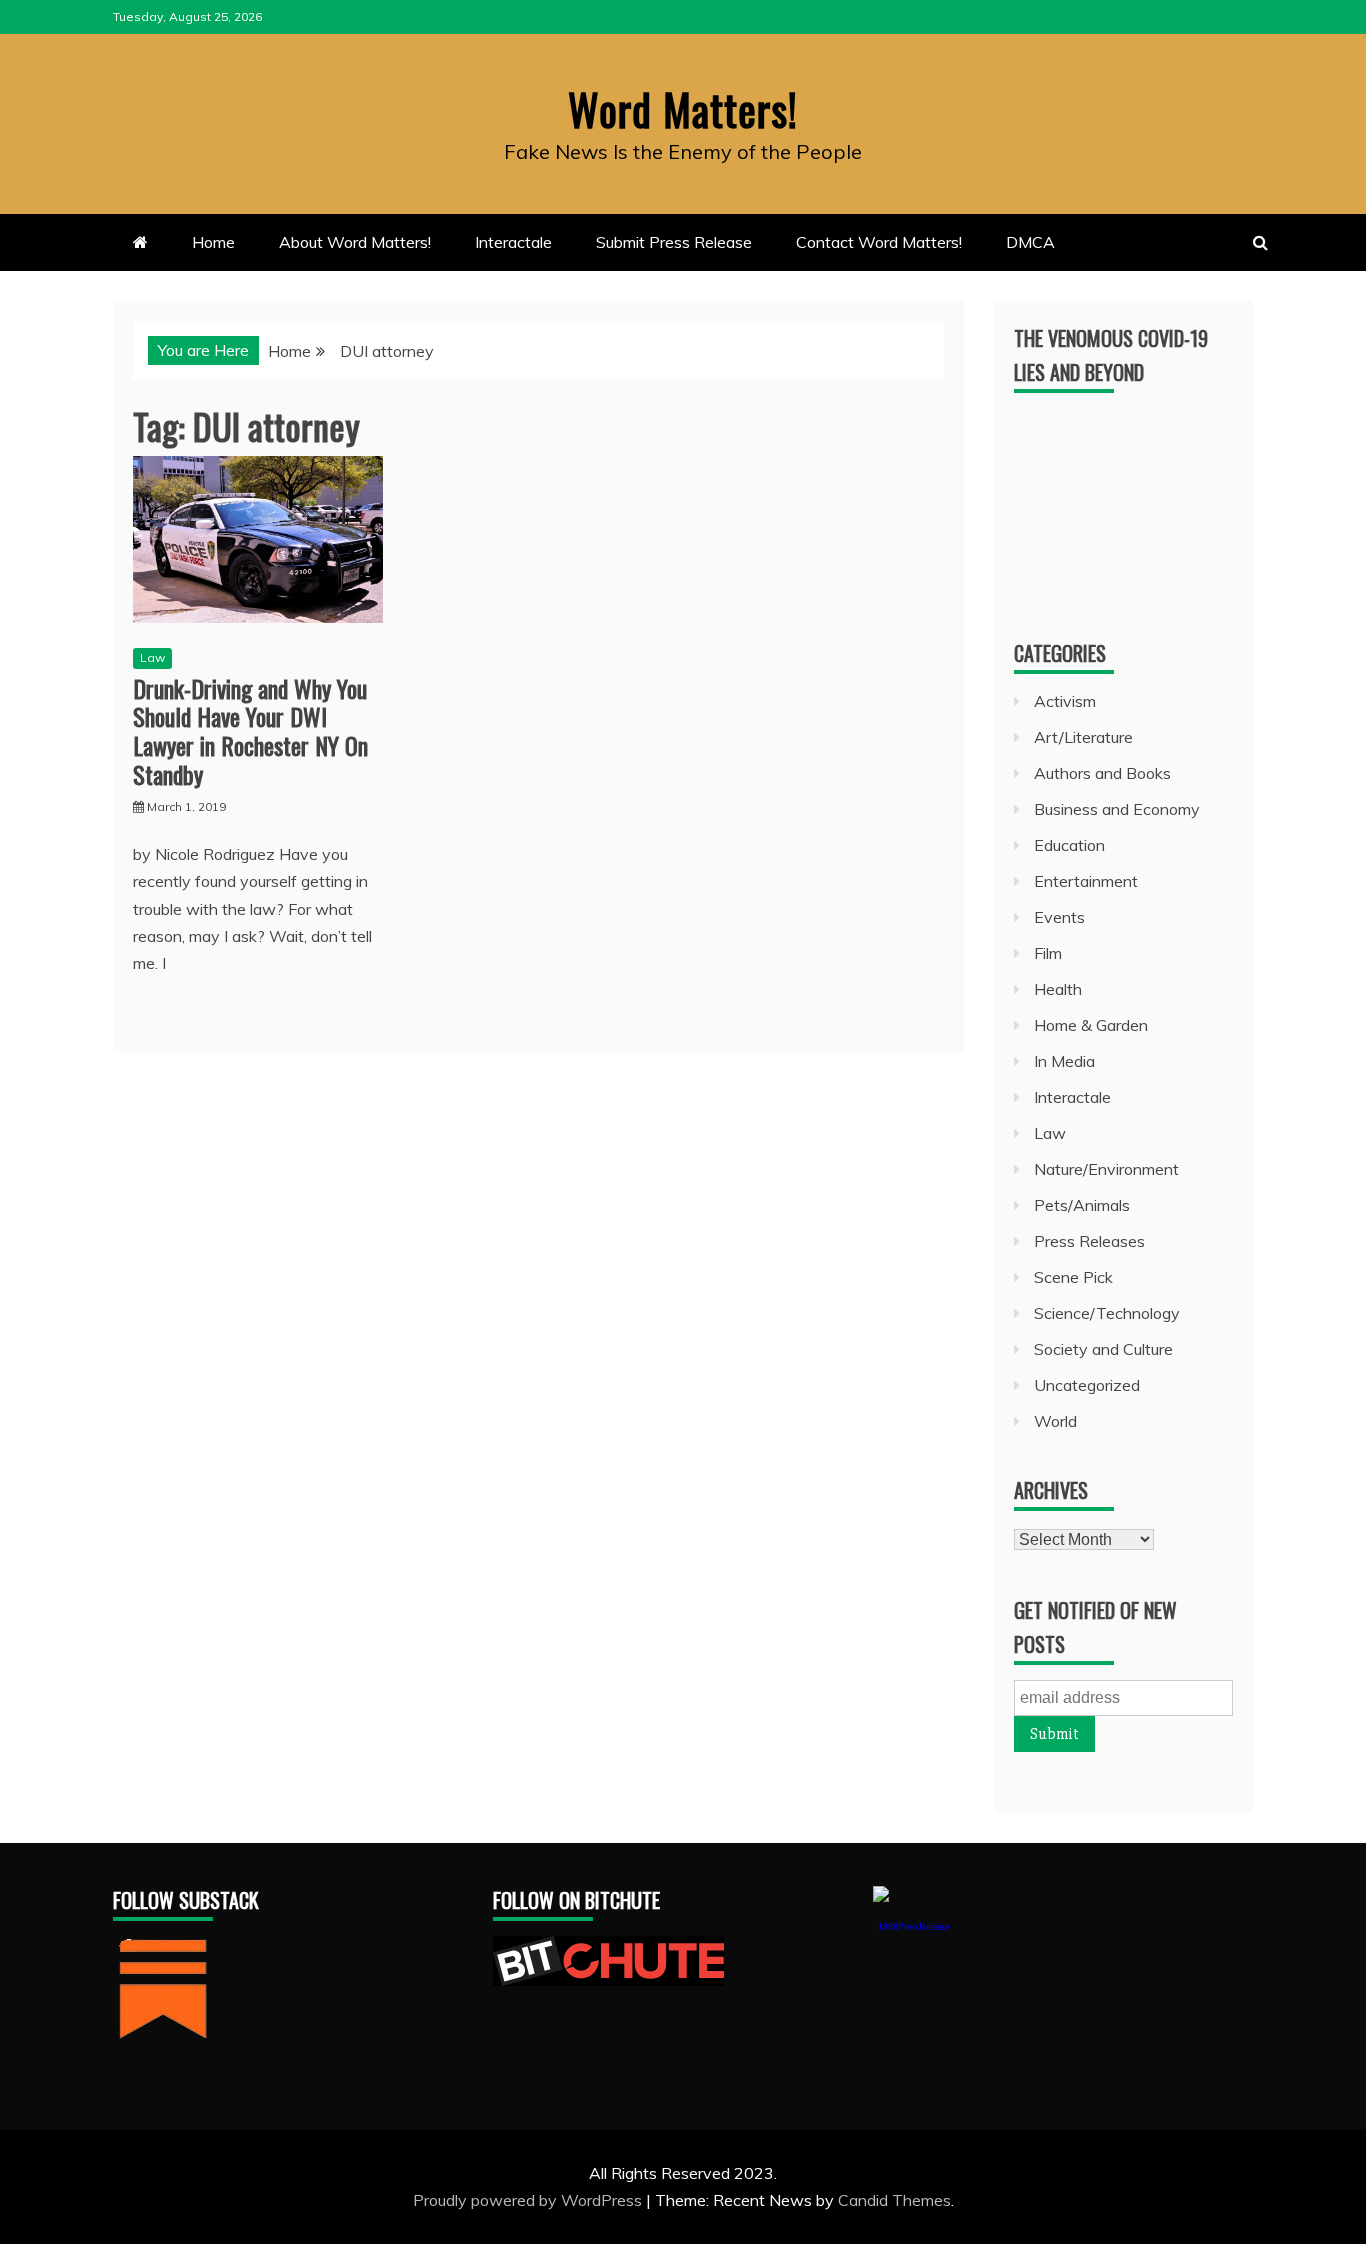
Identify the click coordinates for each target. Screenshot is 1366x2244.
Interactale (513, 242)
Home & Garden (1091, 1025)
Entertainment (1086, 881)
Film (1048, 953)
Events (1059, 917)
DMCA (1030, 242)
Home (213, 242)
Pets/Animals (1082, 1205)
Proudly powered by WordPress (529, 2200)
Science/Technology (1107, 1313)
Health (1058, 989)
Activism (1065, 701)
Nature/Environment (1106, 1169)
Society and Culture (1103, 1349)
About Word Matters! (355, 242)
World (1055, 1421)
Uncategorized (1087, 1385)
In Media (1064, 1061)
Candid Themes (894, 2200)
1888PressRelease (913, 1926)
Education (1069, 845)
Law (152, 657)
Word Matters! (683, 109)
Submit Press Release (674, 242)
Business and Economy (1117, 809)
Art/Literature (1083, 737)
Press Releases (1089, 1241)
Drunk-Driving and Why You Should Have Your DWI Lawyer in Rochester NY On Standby (250, 731)
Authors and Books (1102, 773)
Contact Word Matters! (879, 242)
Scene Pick (1073, 1277)
